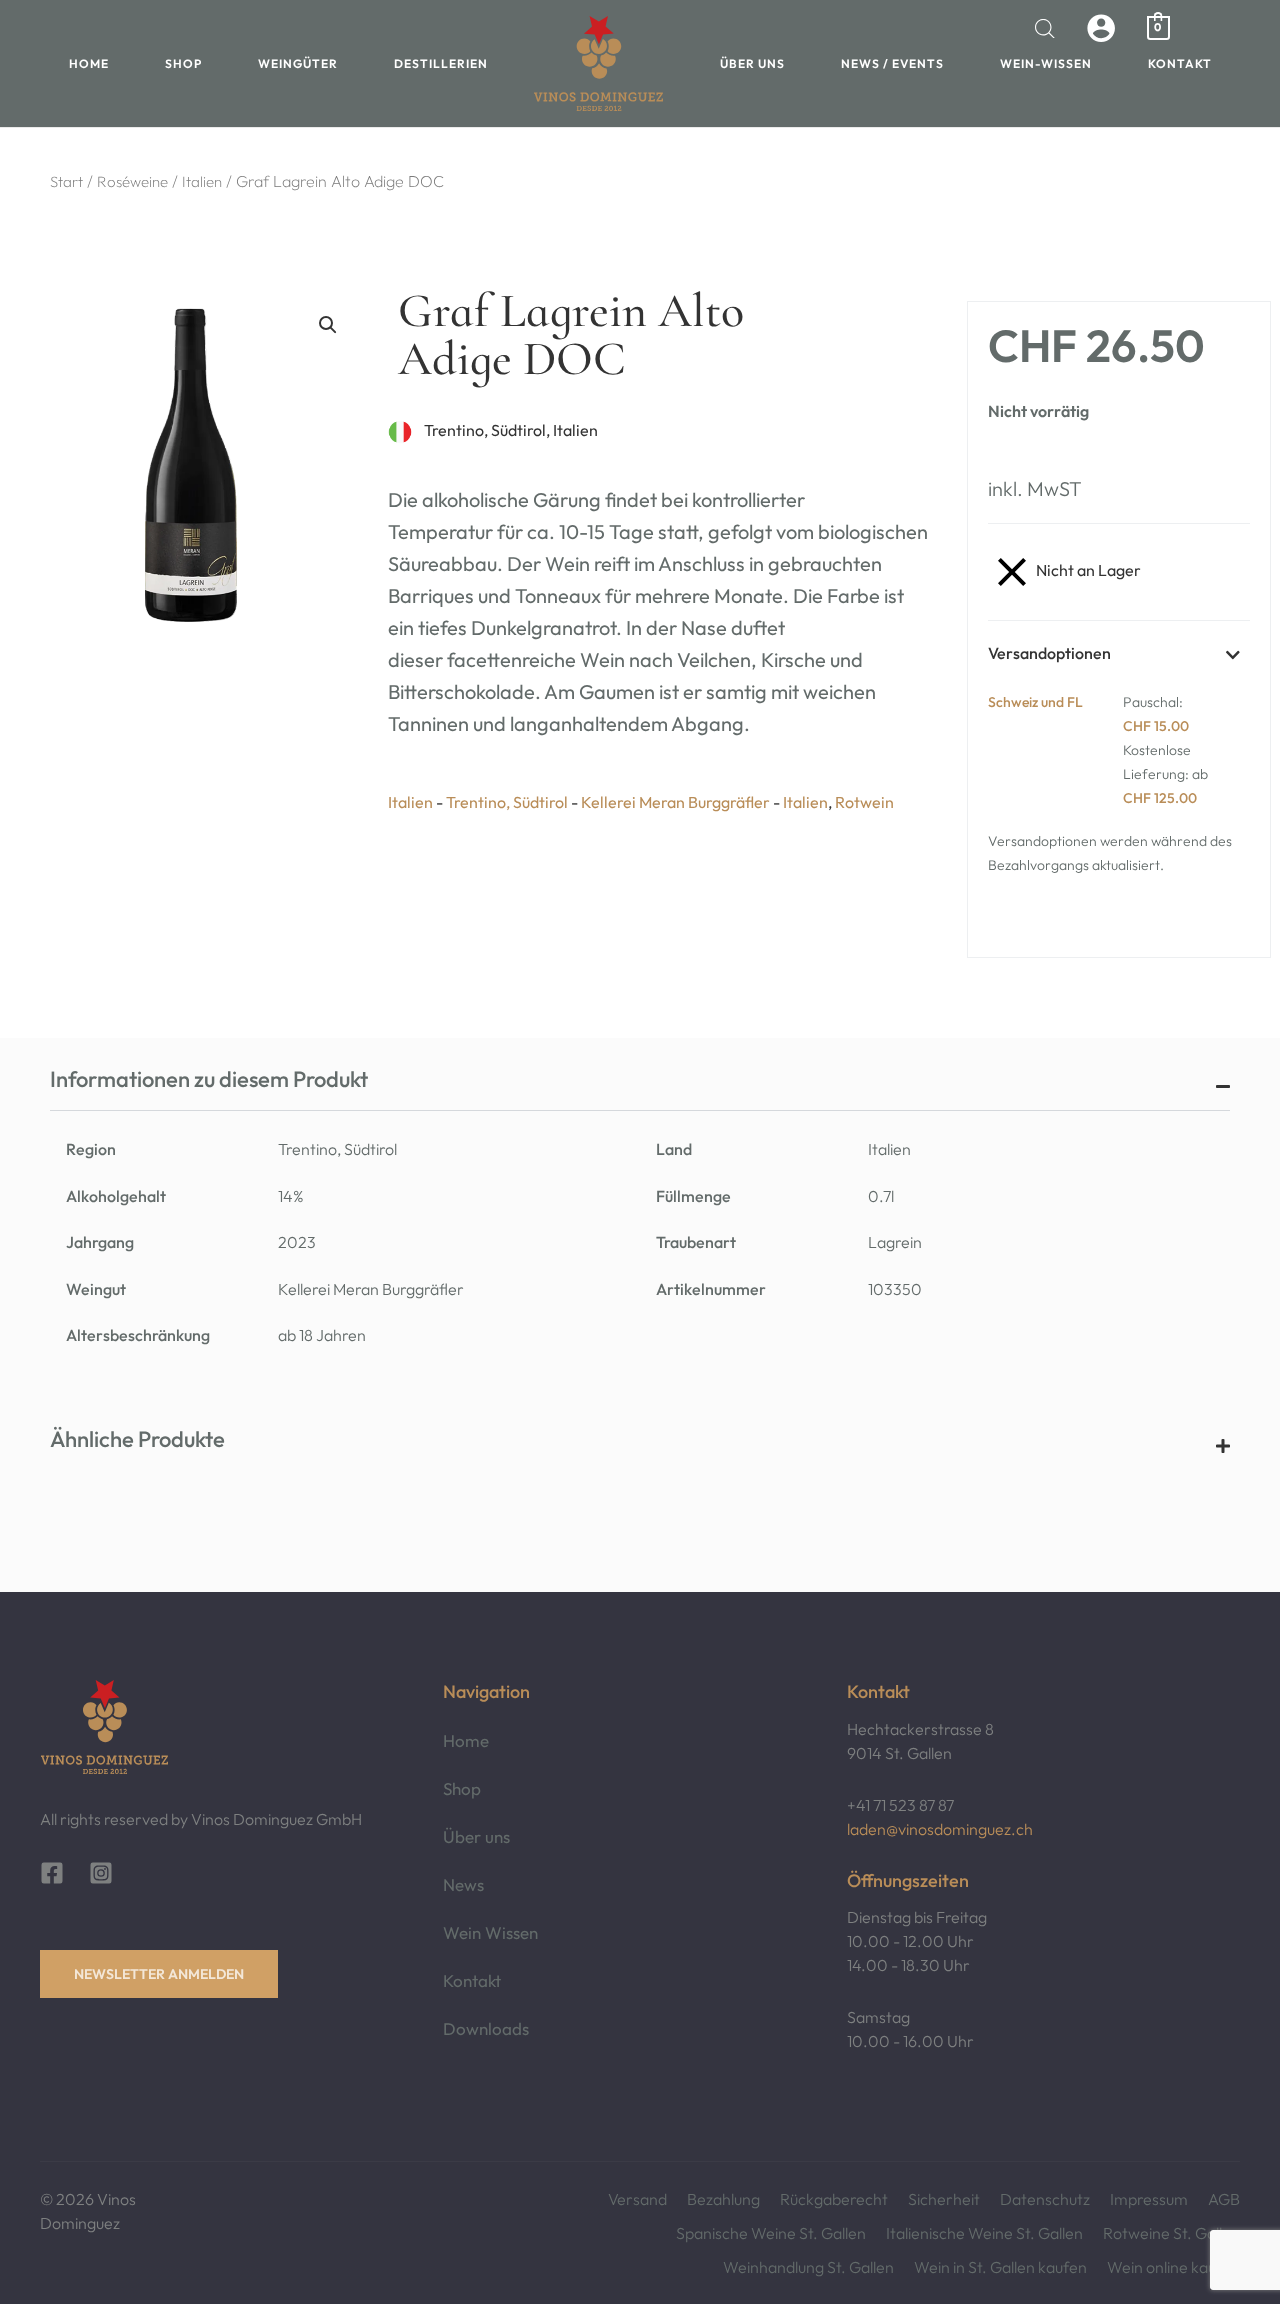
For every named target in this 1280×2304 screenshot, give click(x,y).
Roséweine (132, 181)
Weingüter (298, 63)
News (463, 1884)
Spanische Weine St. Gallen (771, 2233)
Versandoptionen (1049, 653)
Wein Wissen (490, 1932)
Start (66, 181)
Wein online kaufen (1173, 2267)
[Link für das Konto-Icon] (1101, 28)
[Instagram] (101, 1873)
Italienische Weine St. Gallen (984, 2233)
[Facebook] (52, 1873)
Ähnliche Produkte (137, 1439)
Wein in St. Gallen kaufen (1000, 2267)
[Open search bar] (1045, 28)
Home (89, 63)
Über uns (752, 63)
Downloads (486, 2028)
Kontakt (1180, 63)
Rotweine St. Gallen (1171, 2233)
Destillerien (441, 63)
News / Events (892, 63)
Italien (202, 181)
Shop (183, 63)
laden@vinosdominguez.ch (940, 1829)
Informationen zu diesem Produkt (209, 1079)
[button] (328, 325)
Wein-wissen (1046, 63)
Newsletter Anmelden (159, 1974)
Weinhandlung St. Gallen (808, 2267)
